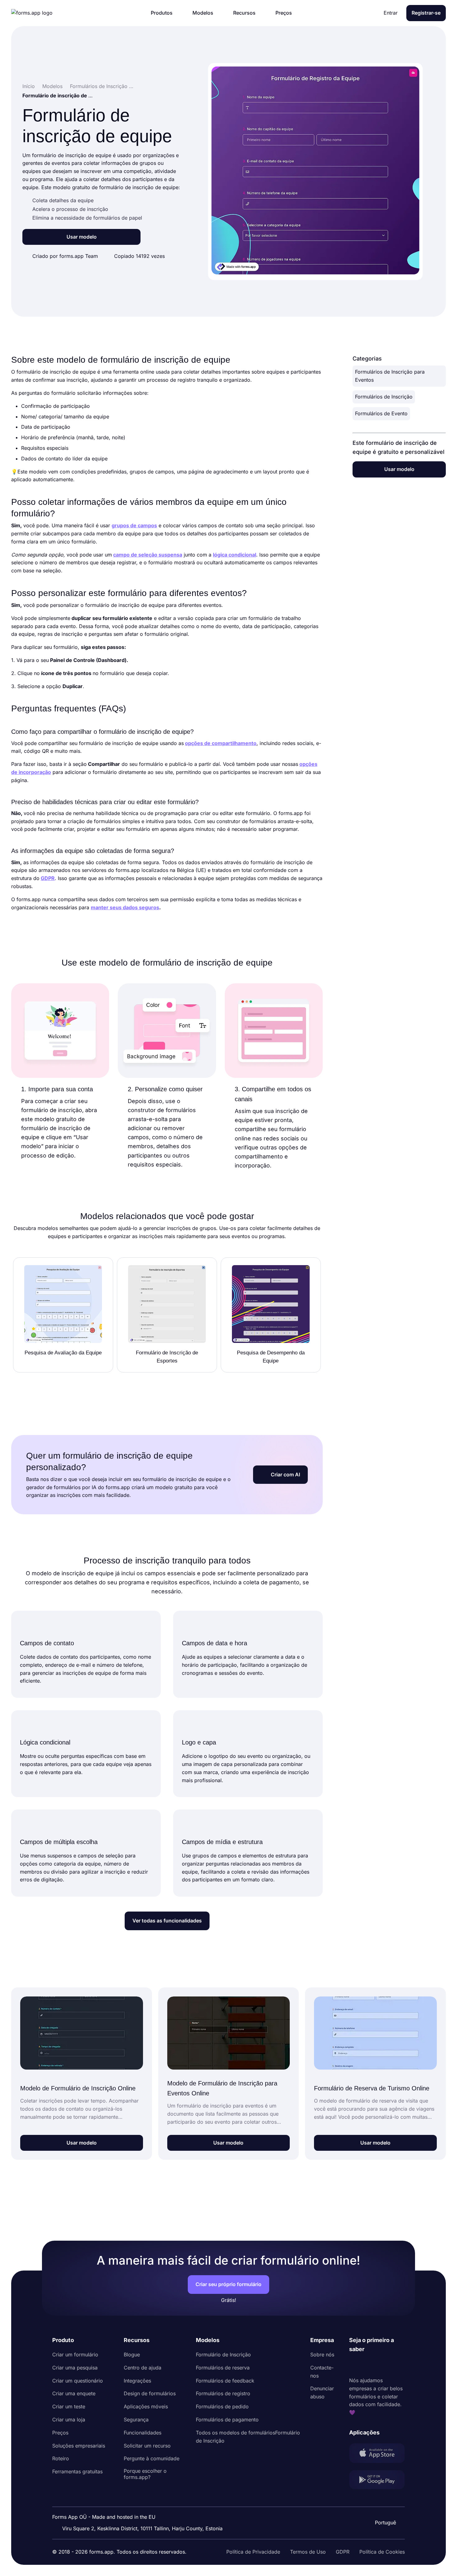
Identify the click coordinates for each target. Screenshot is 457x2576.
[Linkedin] (354, 2365)
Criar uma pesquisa (75, 2368)
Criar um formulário (75, 2355)
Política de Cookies (382, 2552)
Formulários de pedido (222, 2406)
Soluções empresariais (79, 2446)
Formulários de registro (223, 2393)
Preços (60, 2433)
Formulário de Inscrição (223, 2355)
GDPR (343, 2552)
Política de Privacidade (253, 2552)
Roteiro (61, 2458)
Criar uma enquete (74, 2393)
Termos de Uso (308, 2552)
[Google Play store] (377, 2481)
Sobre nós (322, 2355)
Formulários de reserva (223, 2368)
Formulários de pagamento (227, 2420)
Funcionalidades (143, 2433)
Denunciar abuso (322, 2392)
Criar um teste (69, 2406)
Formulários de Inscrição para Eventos (390, 376)
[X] (381, 2365)
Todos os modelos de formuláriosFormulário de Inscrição (248, 2437)
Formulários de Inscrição (384, 397)
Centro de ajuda (143, 2368)
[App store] (377, 2454)
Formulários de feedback (225, 2381)
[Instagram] (368, 2365)
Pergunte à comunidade (152, 2458)
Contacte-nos (322, 2372)
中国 (385, 2506)
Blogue (132, 2355)
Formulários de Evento (381, 413)
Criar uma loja (69, 2420)
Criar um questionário (78, 2381)
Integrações (137, 2381)
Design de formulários (150, 2393)
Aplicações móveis (146, 2406)
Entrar (391, 13)
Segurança (136, 2420)
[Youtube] (395, 2365)
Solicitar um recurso (147, 2446)
